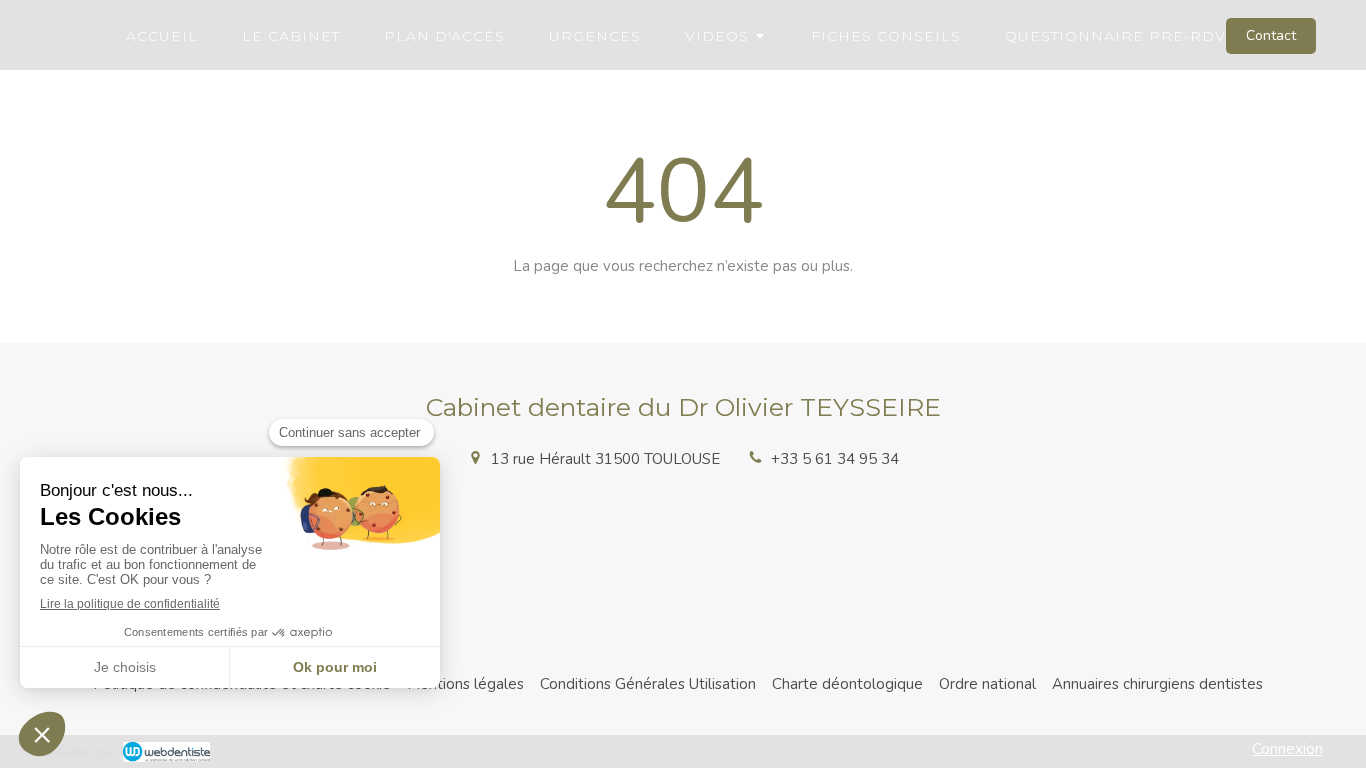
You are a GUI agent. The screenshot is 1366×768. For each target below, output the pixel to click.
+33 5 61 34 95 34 (835, 459)
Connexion (1287, 749)
